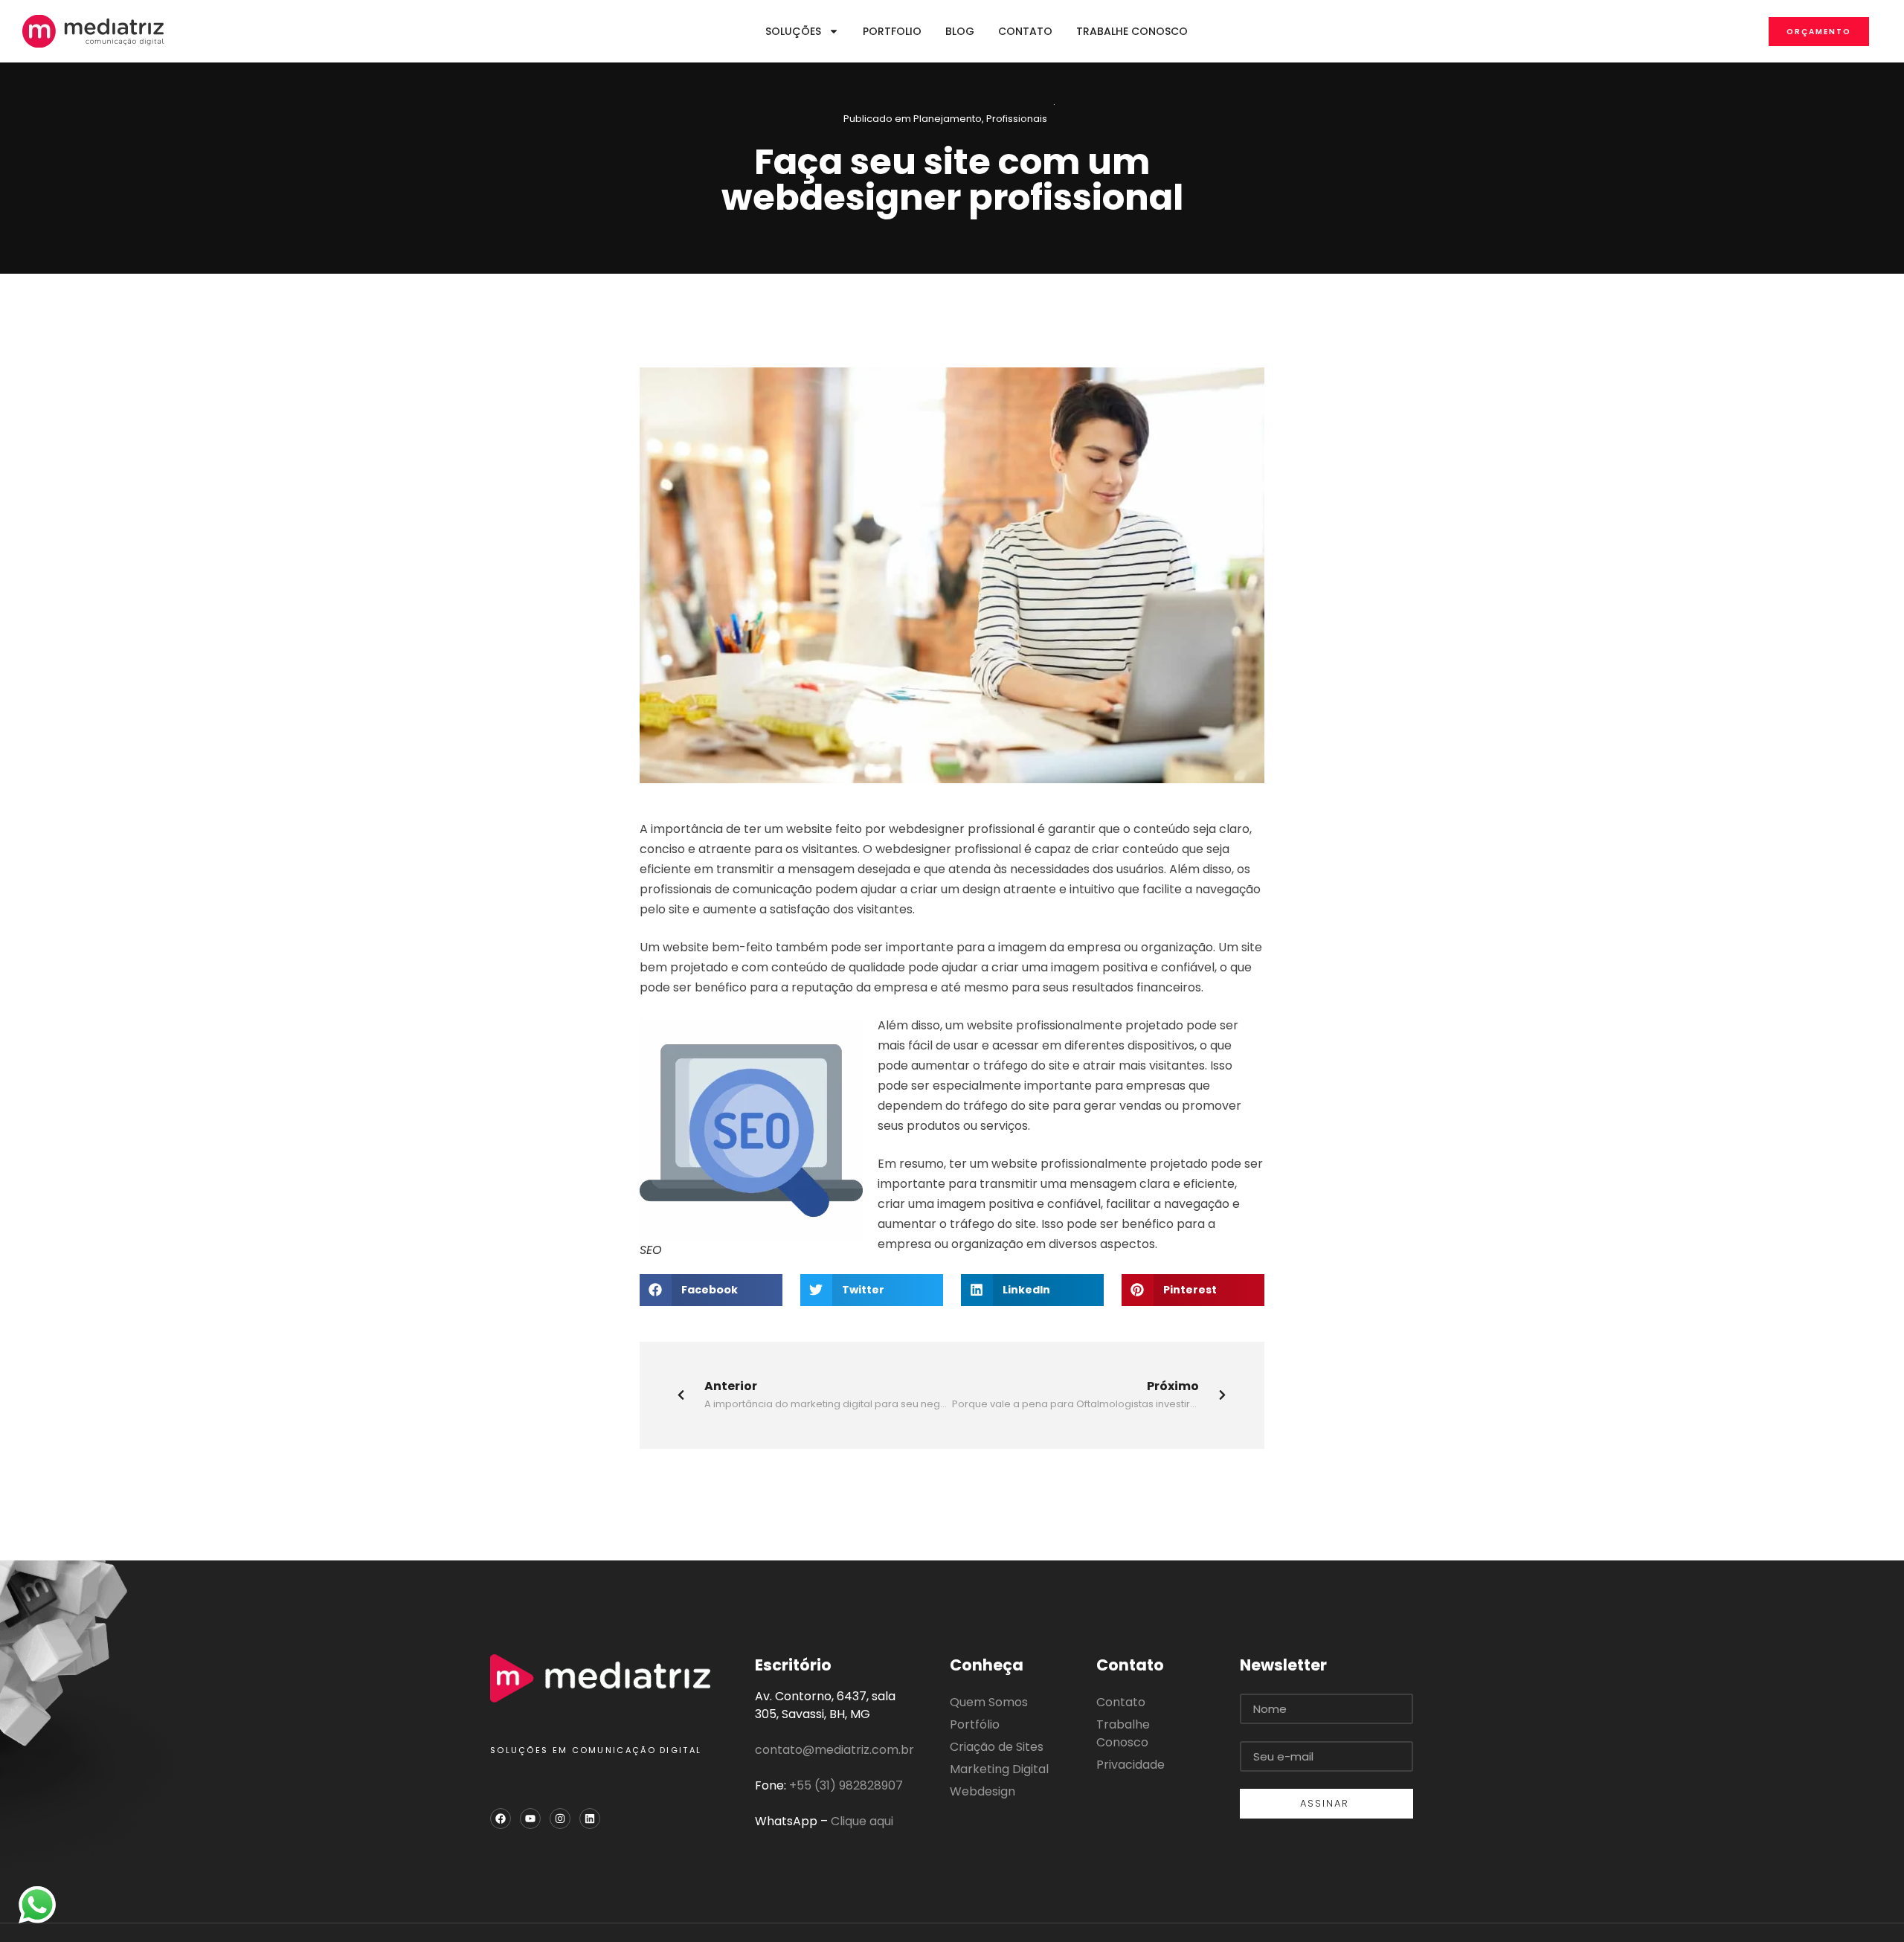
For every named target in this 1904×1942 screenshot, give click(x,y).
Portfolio (892, 31)
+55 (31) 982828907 (846, 1785)
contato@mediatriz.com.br (834, 1750)
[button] (711, 1290)
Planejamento (948, 119)
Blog (960, 31)
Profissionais (1017, 119)
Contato (1025, 31)
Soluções (793, 31)
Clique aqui (862, 1821)
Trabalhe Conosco (1132, 31)
